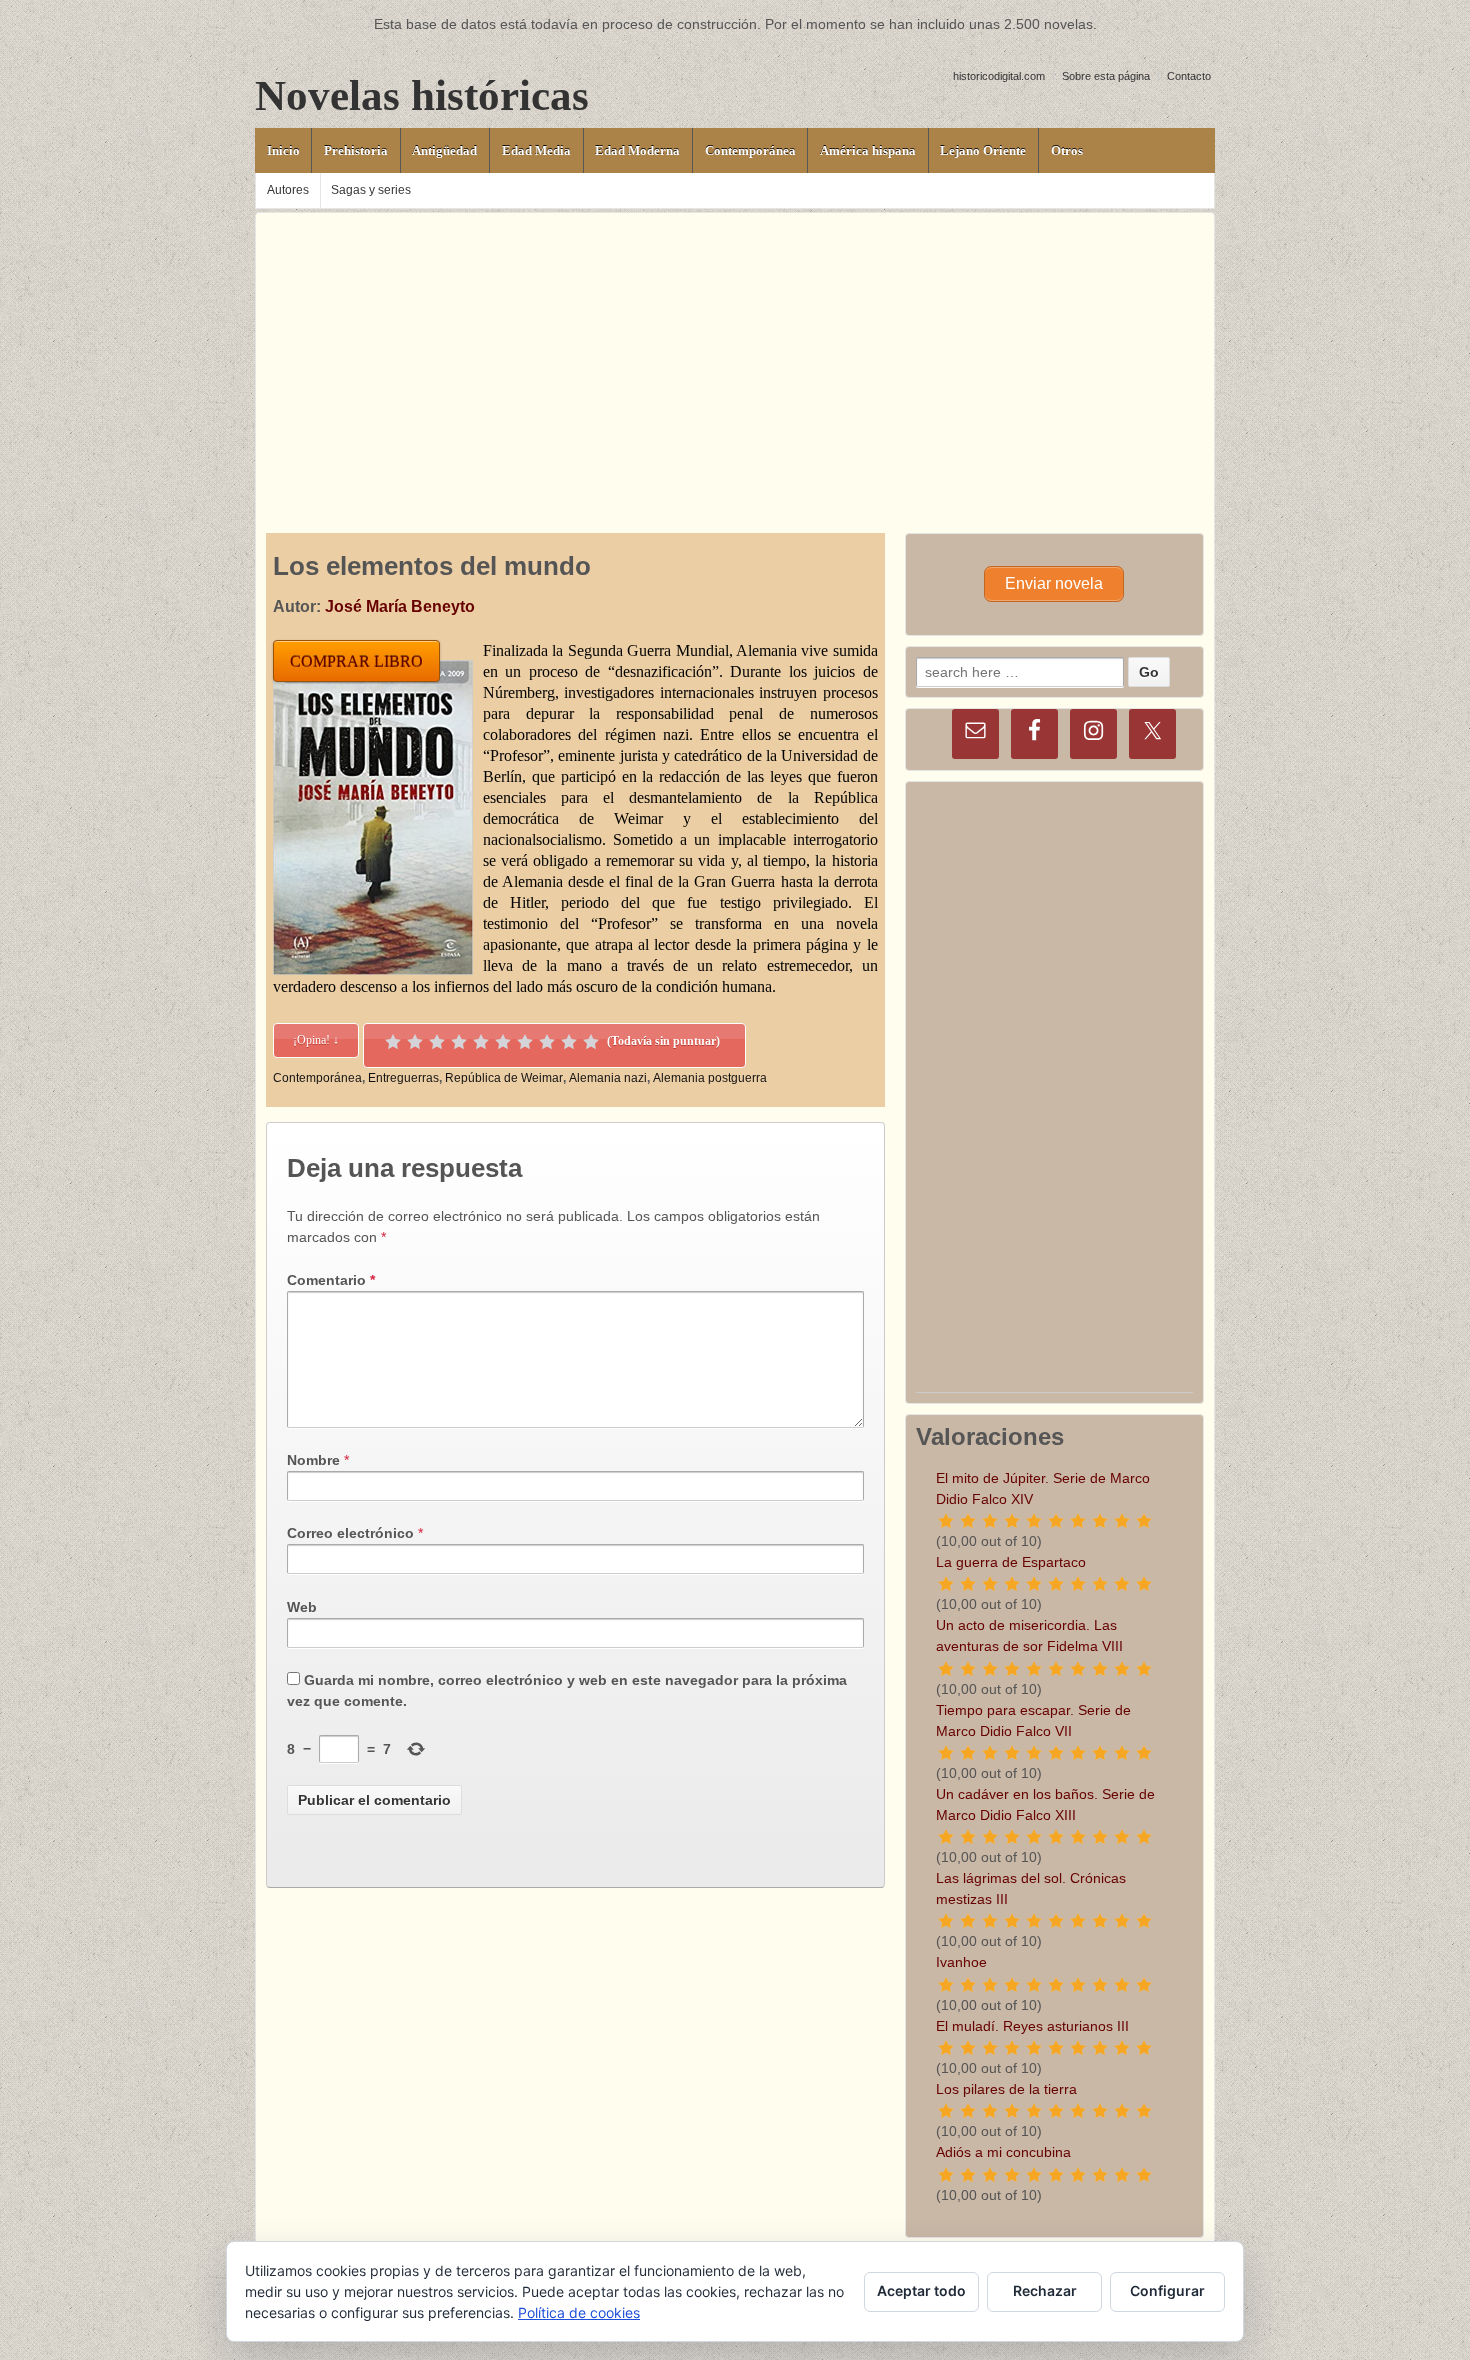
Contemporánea (750, 150)
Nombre (313, 1460)
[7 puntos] (525, 1042)
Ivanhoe (961, 1962)
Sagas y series (371, 190)
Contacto (1189, 76)
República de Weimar (504, 1078)
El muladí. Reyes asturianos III (1032, 2026)
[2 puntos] (415, 1042)
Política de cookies (579, 2312)
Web (302, 1607)
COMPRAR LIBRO (356, 661)
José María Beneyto (400, 606)
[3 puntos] (437, 1042)
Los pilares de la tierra (1006, 2089)
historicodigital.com (999, 76)
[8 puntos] (547, 1042)
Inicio (283, 150)
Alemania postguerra (710, 1078)
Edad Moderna (637, 150)
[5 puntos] (481, 1042)
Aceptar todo (921, 2290)
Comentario (331, 1280)
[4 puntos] (459, 1042)
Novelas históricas (422, 95)
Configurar (1167, 2290)
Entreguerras (403, 1078)
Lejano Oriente (983, 150)
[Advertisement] (735, 353)
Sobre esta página (1106, 76)
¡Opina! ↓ (316, 1040)
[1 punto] (393, 1042)
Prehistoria (356, 150)
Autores (288, 190)
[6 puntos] (503, 1042)
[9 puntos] (569, 1042)
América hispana (868, 150)
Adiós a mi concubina (1003, 2152)
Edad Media (536, 150)
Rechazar (1045, 2290)
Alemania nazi (608, 1078)
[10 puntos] (591, 1042)
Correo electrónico (350, 1533)
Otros (1067, 150)
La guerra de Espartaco (1011, 1562)
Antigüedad (444, 150)
